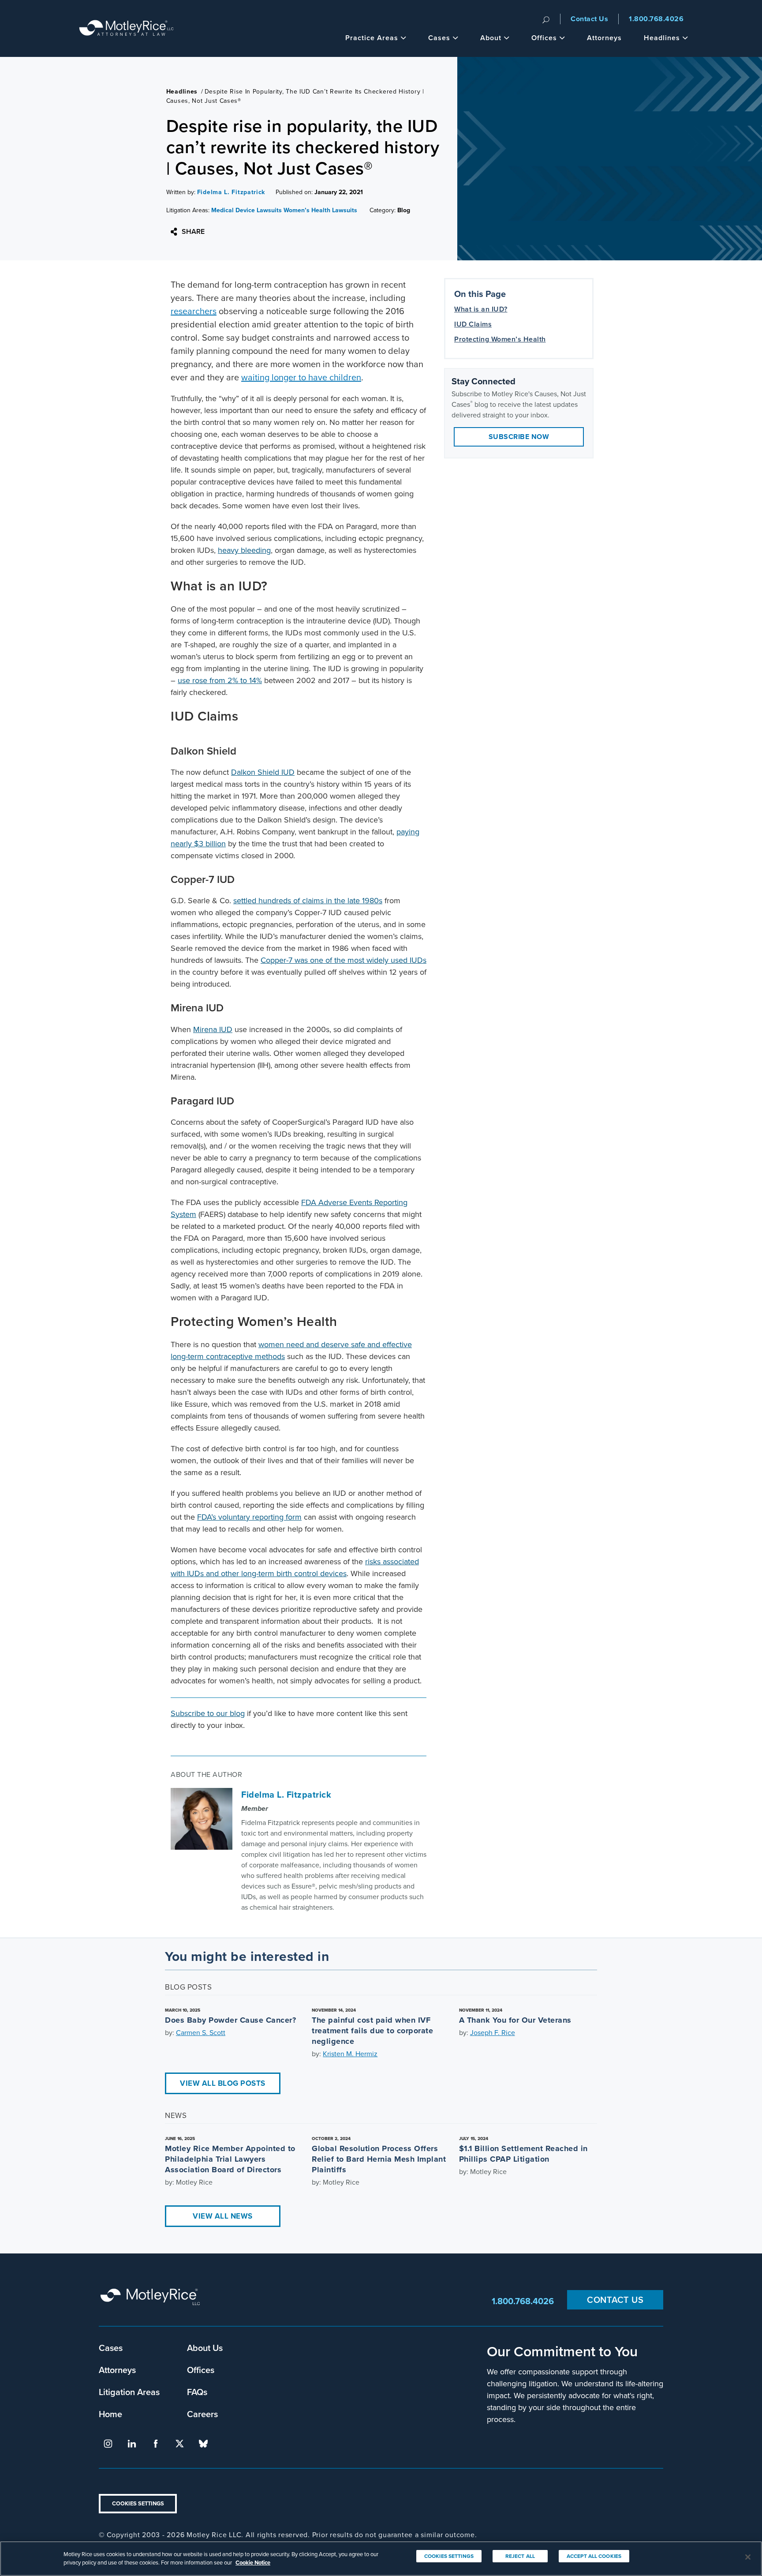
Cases (439, 38)
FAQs (197, 2392)
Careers (202, 2414)
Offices (544, 38)
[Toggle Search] (546, 19)
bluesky (203, 2444)
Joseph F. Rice (493, 2033)
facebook (156, 2444)
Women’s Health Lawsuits (320, 210)
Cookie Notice (253, 2563)
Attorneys (604, 38)
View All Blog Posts (223, 2083)
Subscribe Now (519, 437)
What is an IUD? (481, 309)
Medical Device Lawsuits (247, 210)
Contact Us (589, 19)
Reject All (520, 2556)
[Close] (748, 2557)
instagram (108, 2444)
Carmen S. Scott (201, 2033)
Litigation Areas (129, 2392)
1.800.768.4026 (656, 19)
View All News (223, 2216)
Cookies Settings (138, 2503)
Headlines (662, 38)
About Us (205, 2348)
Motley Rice (152, 2301)
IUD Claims (473, 324)
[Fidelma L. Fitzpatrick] (202, 1819)
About (491, 38)
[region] (381, 2559)
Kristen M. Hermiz (350, 2054)
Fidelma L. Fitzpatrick (231, 192)
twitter (179, 2444)
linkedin (132, 2444)
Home (110, 2414)
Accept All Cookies (594, 2556)
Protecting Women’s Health (500, 339)
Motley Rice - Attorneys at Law (127, 28)
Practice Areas (372, 38)
